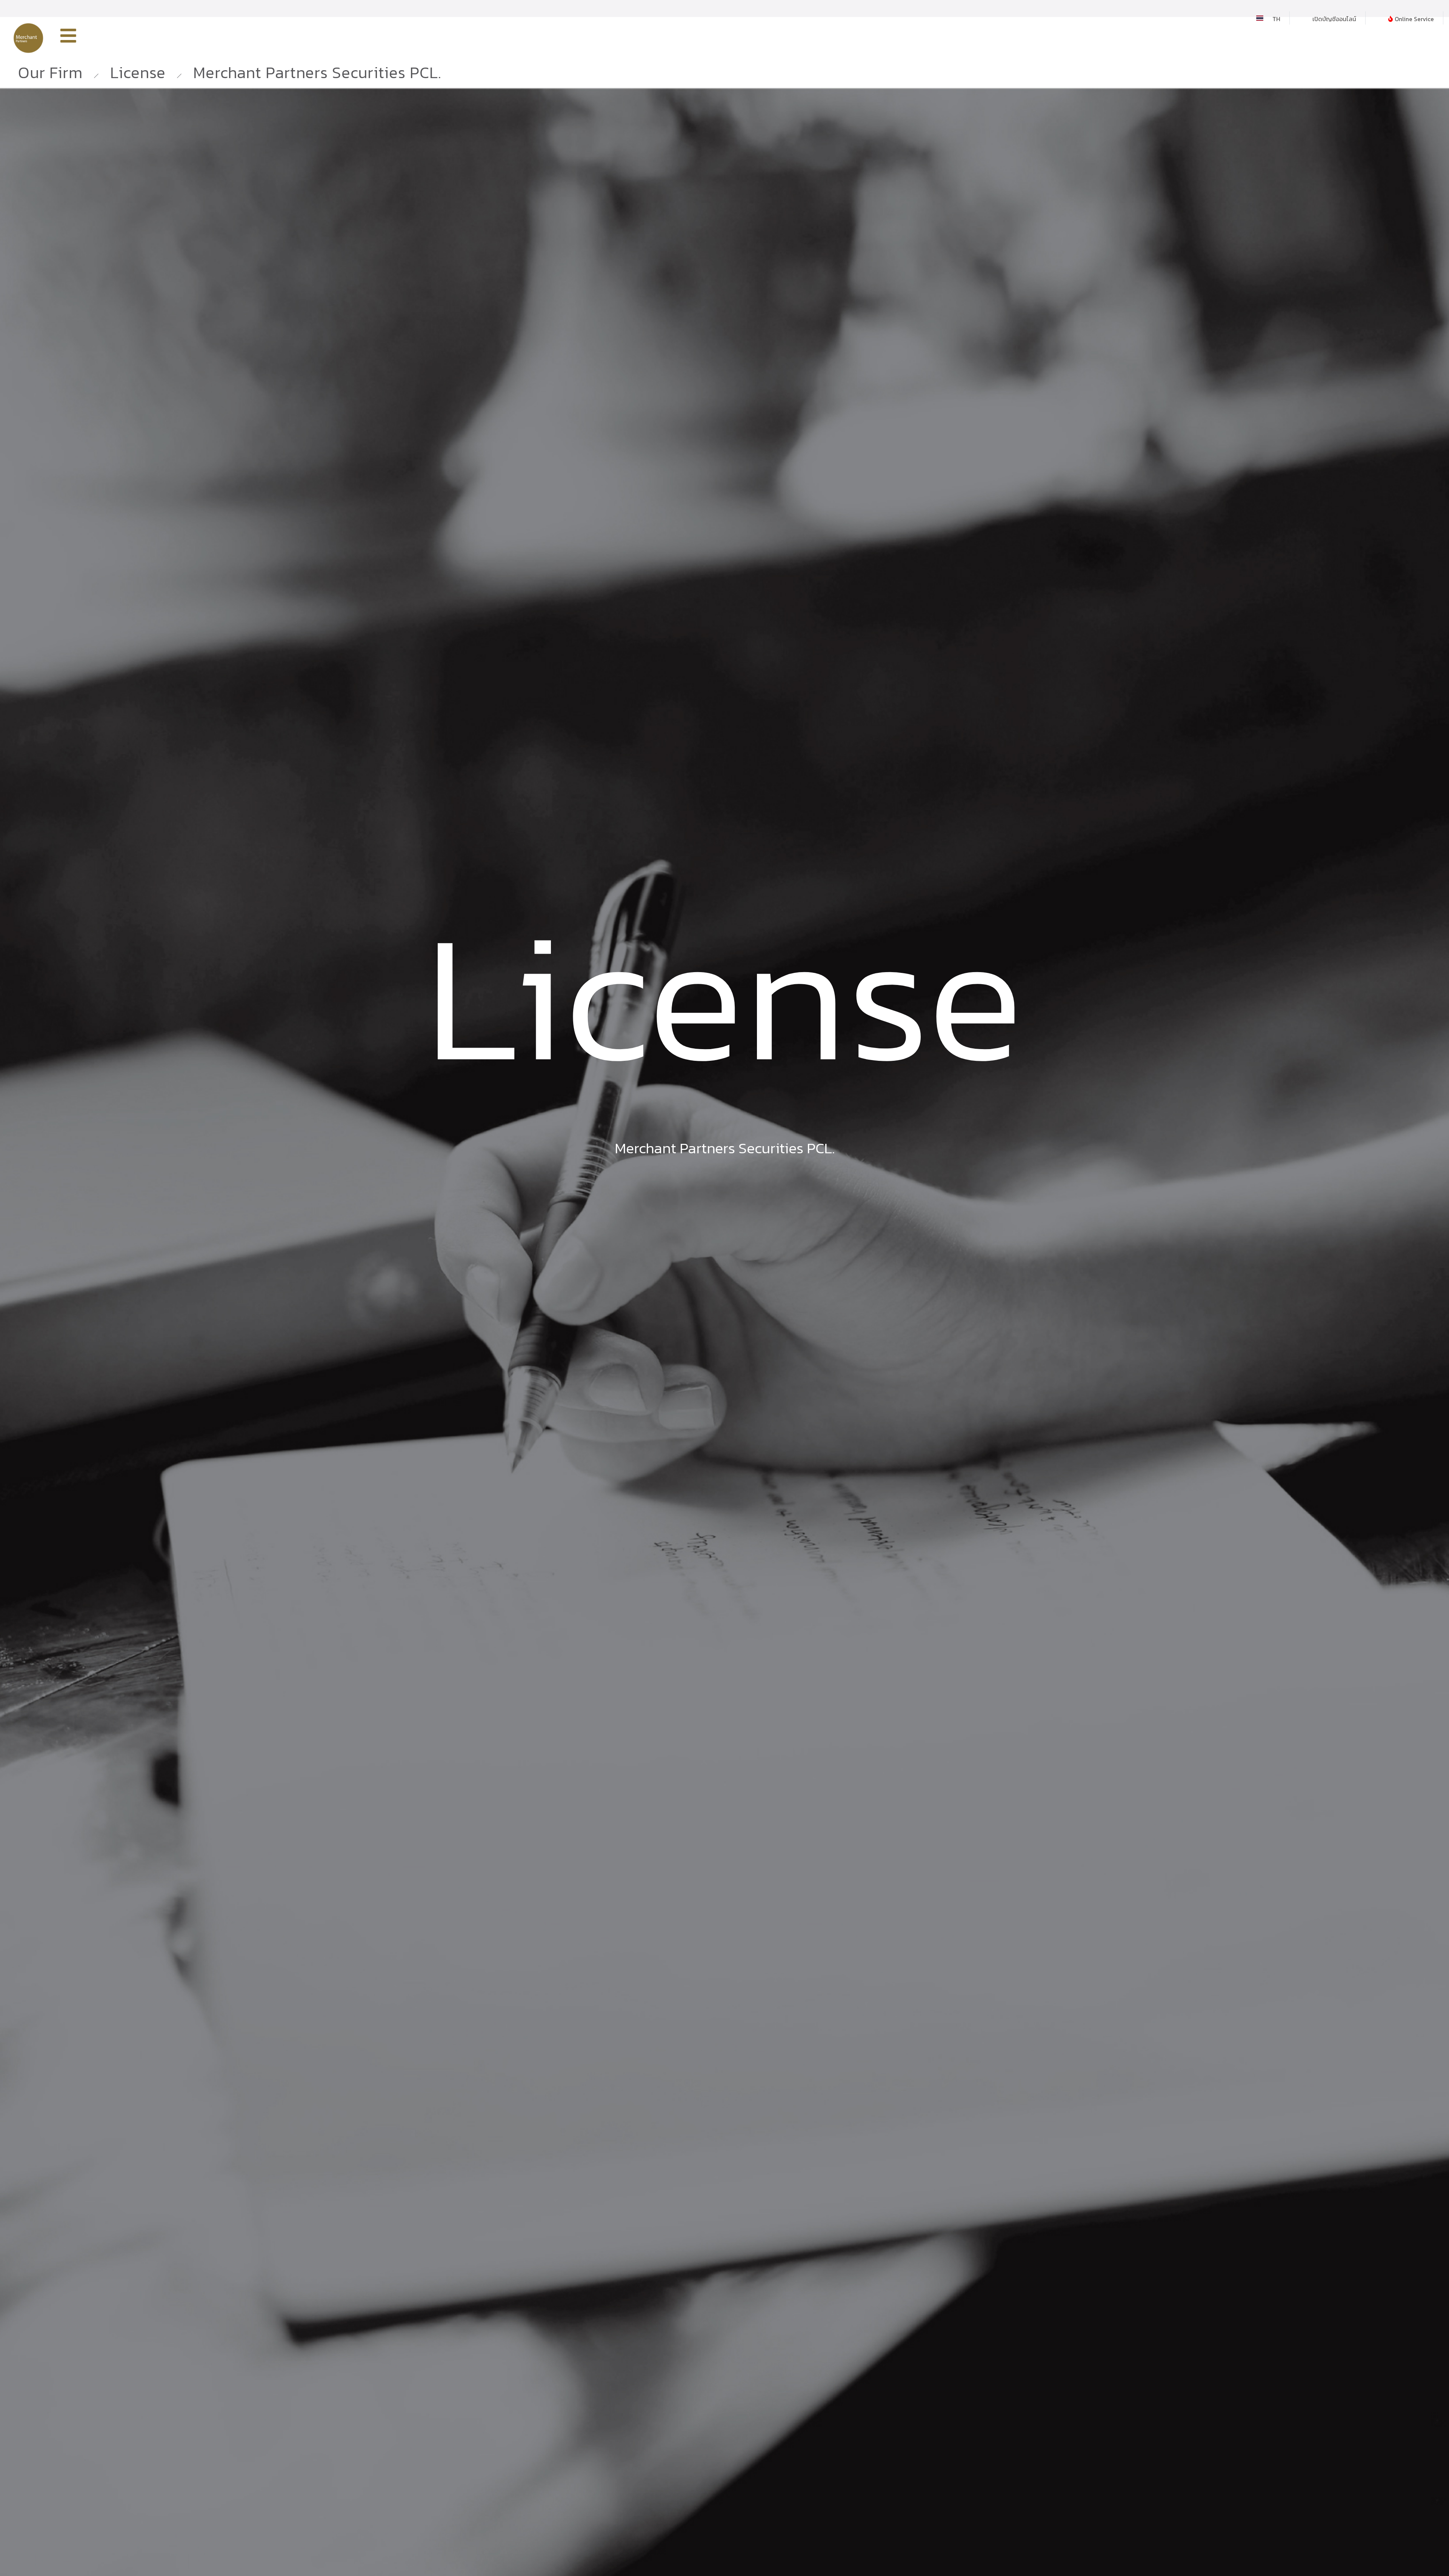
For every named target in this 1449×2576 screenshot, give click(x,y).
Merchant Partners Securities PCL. (317, 72)
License (138, 72)
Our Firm (50, 72)
